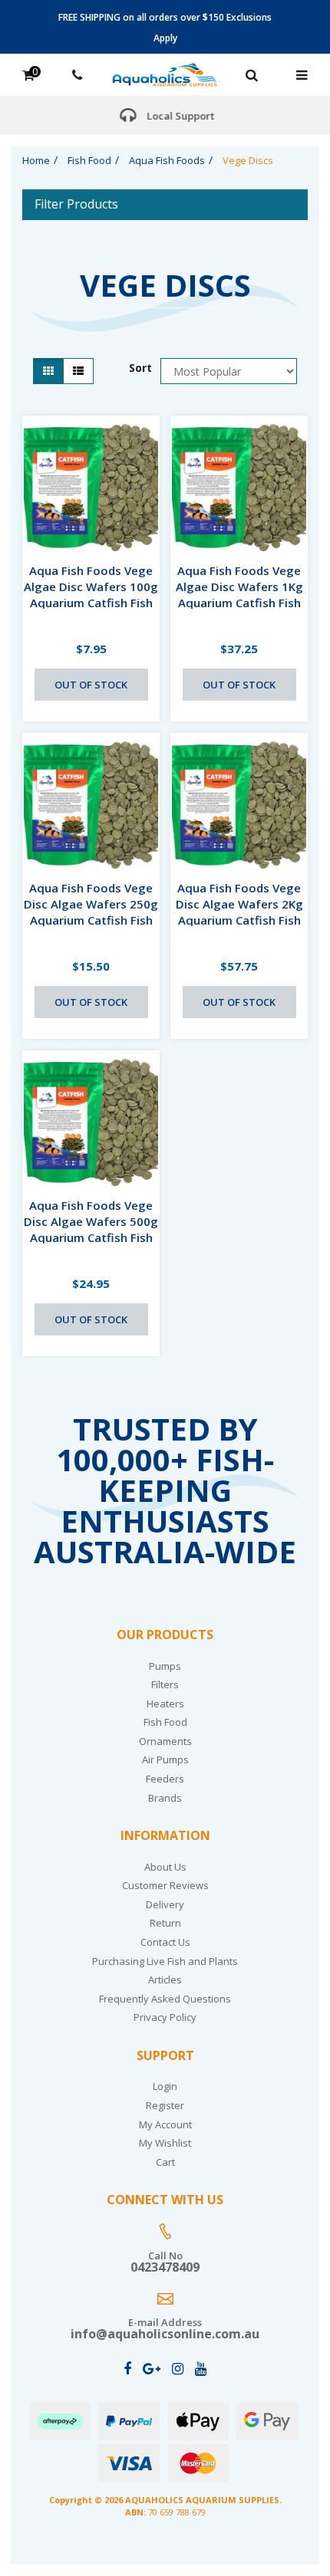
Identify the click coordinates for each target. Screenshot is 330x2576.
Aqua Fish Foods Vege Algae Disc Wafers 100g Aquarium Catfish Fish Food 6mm (91, 595)
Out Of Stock (91, 685)
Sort (139, 368)
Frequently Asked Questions (165, 1999)
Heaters (165, 1704)
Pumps (165, 1666)
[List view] (78, 371)
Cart (165, 2162)
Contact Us (165, 1942)
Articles (165, 1980)
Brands (165, 1798)
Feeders (165, 1779)
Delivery (165, 1904)
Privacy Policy (165, 2017)
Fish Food (165, 1722)
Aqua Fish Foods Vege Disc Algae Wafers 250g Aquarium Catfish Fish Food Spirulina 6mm (91, 912)
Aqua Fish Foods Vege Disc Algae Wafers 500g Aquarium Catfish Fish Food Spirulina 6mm (91, 1229)
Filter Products (76, 205)
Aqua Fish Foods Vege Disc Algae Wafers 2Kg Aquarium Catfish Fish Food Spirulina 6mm (239, 912)
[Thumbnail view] (48, 371)
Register (165, 2105)
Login (165, 2086)
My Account (165, 2124)
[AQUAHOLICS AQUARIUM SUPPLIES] (165, 73)
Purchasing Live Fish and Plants (165, 1961)
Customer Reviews (165, 1885)
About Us (165, 1867)
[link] (127, 2368)
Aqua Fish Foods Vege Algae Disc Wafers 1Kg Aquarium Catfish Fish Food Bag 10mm (239, 595)
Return (165, 1923)
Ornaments (165, 1741)
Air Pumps (165, 1760)
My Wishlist (165, 2143)
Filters (165, 1684)
